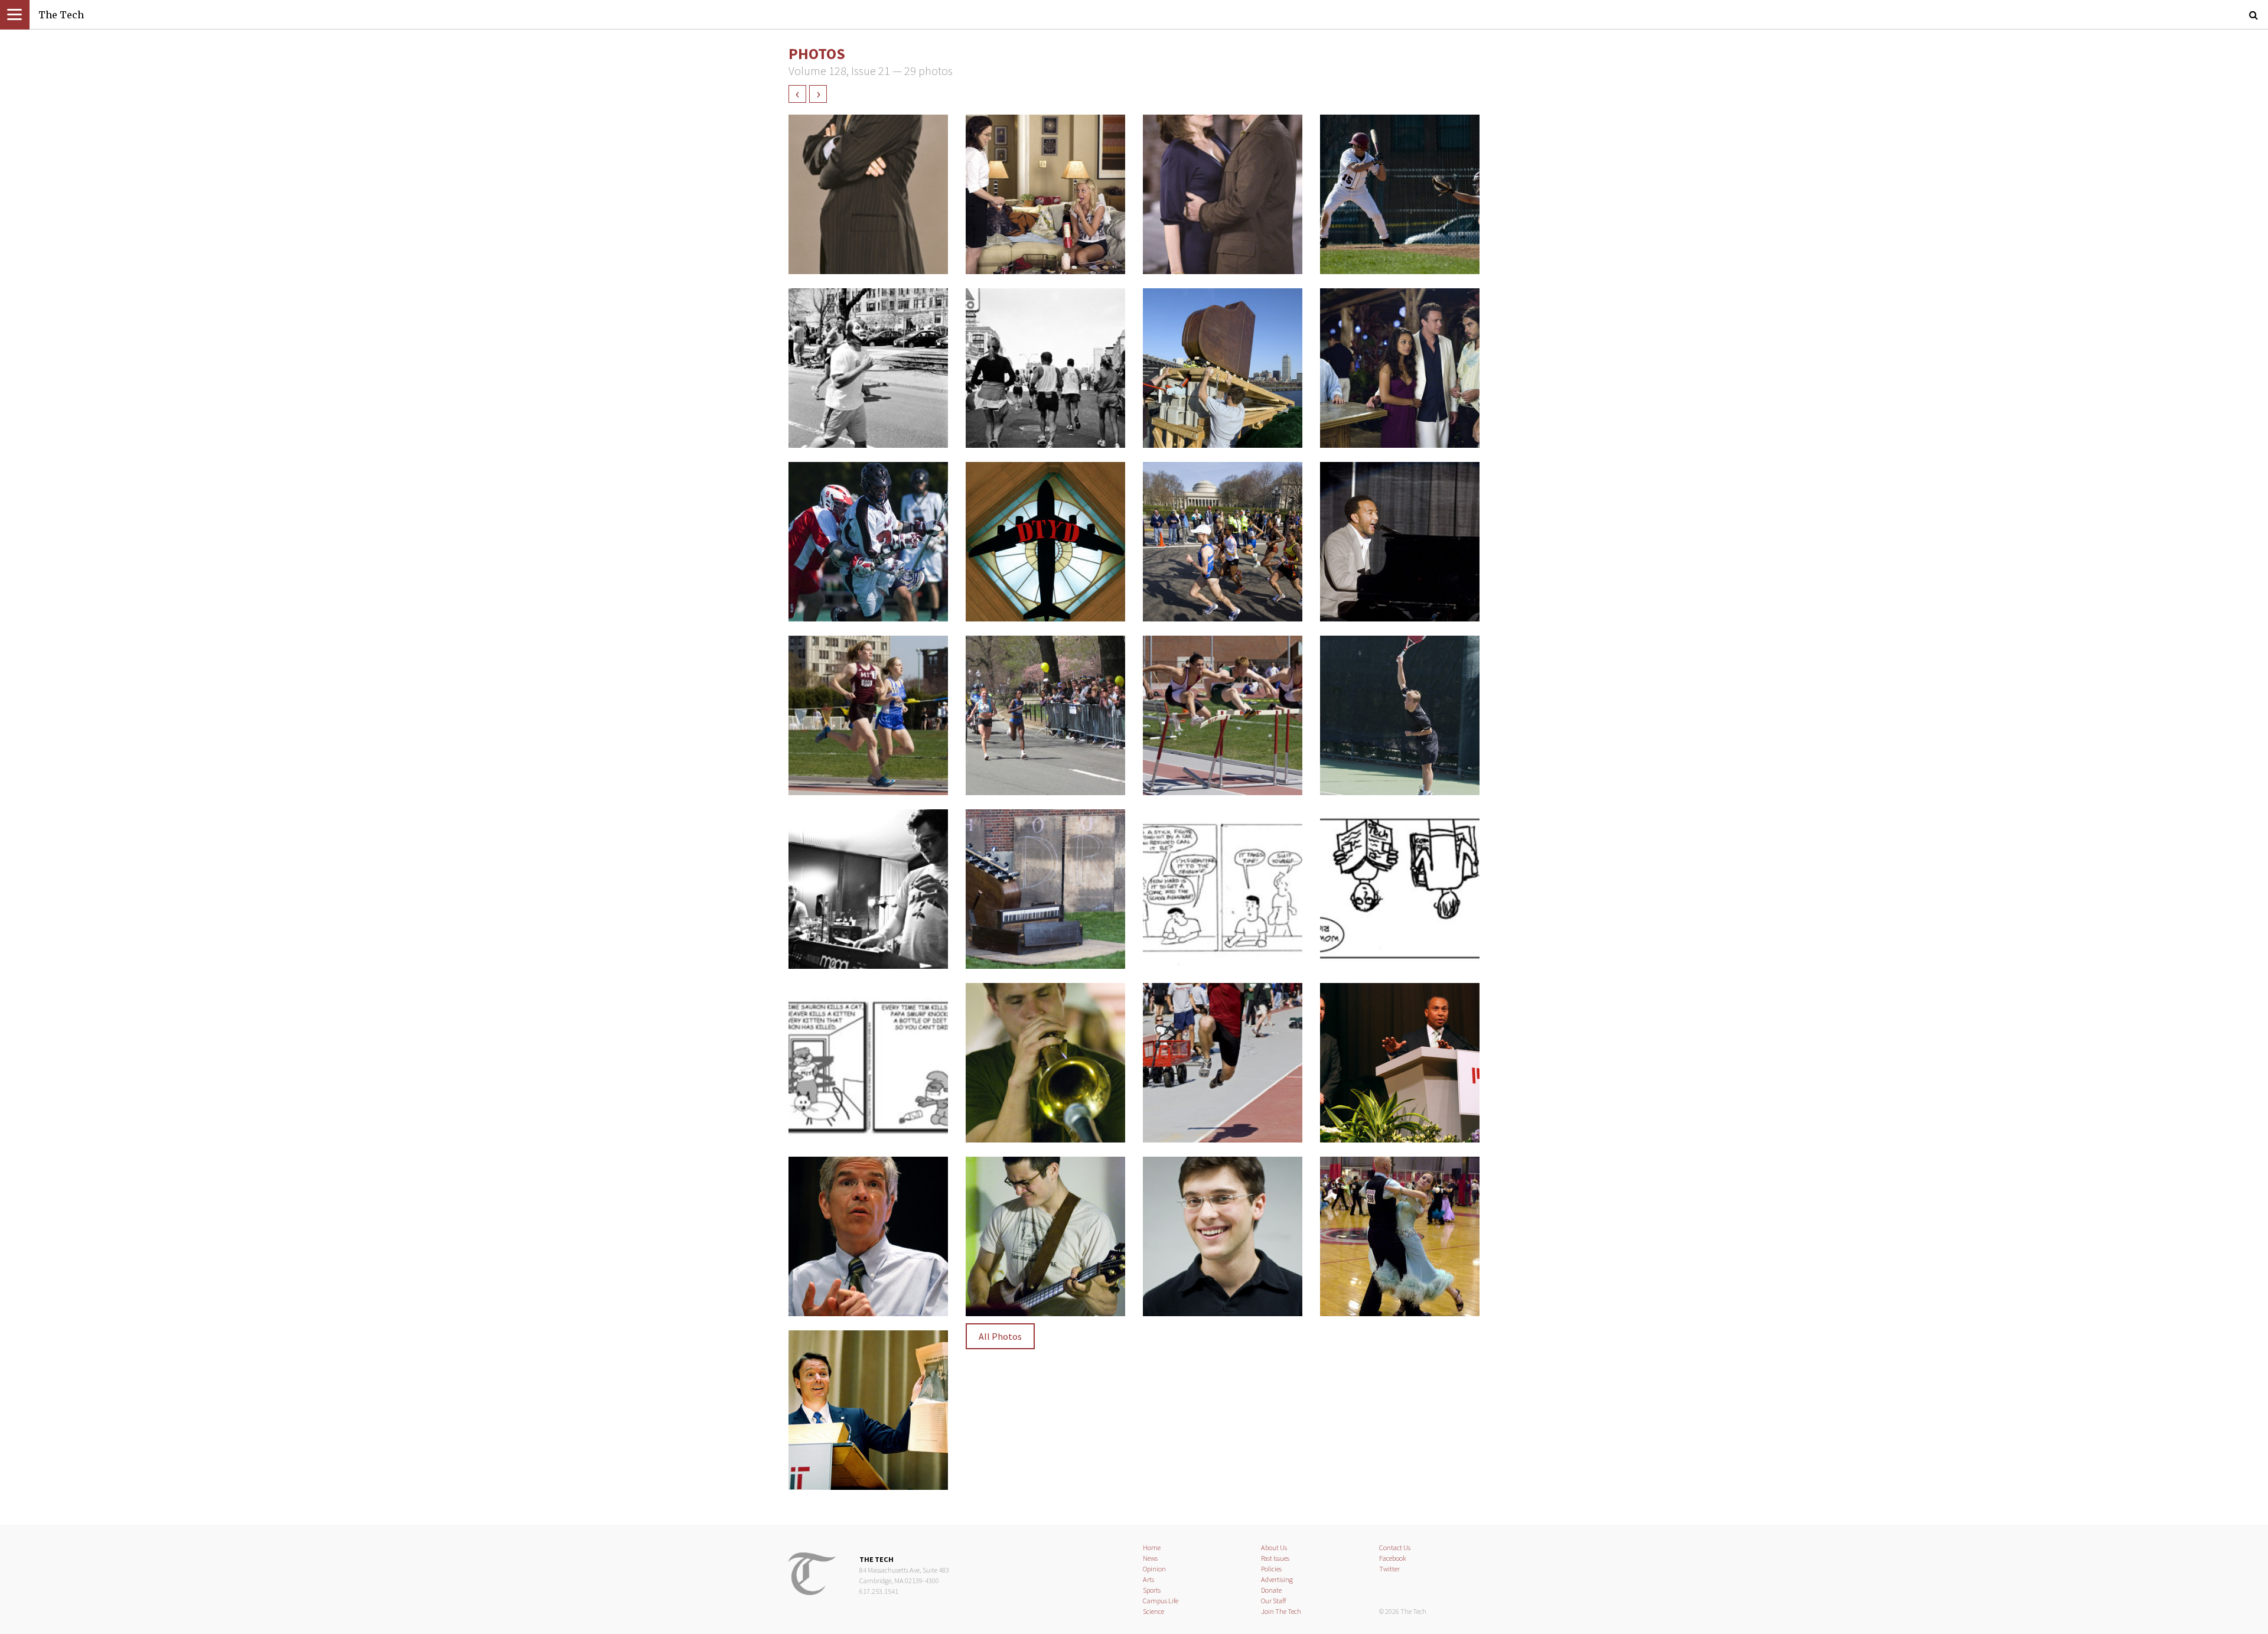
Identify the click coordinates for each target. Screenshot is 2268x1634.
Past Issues (1275, 1558)
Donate (1271, 1590)
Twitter (1389, 1569)
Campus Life (1161, 1601)
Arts (1148, 1579)
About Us (1274, 1547)
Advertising (1277, 1579)
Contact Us (1395, 1547)
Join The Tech (1281, 1611)
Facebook (1393, 1558)
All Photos (1000, 1336)
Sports (1152, 1590)
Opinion (1154, 1569)
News (1150, 1558)
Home (1152, 1547)
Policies (1271, 1569)
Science (1153, 1611)
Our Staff (1274, 1601)
